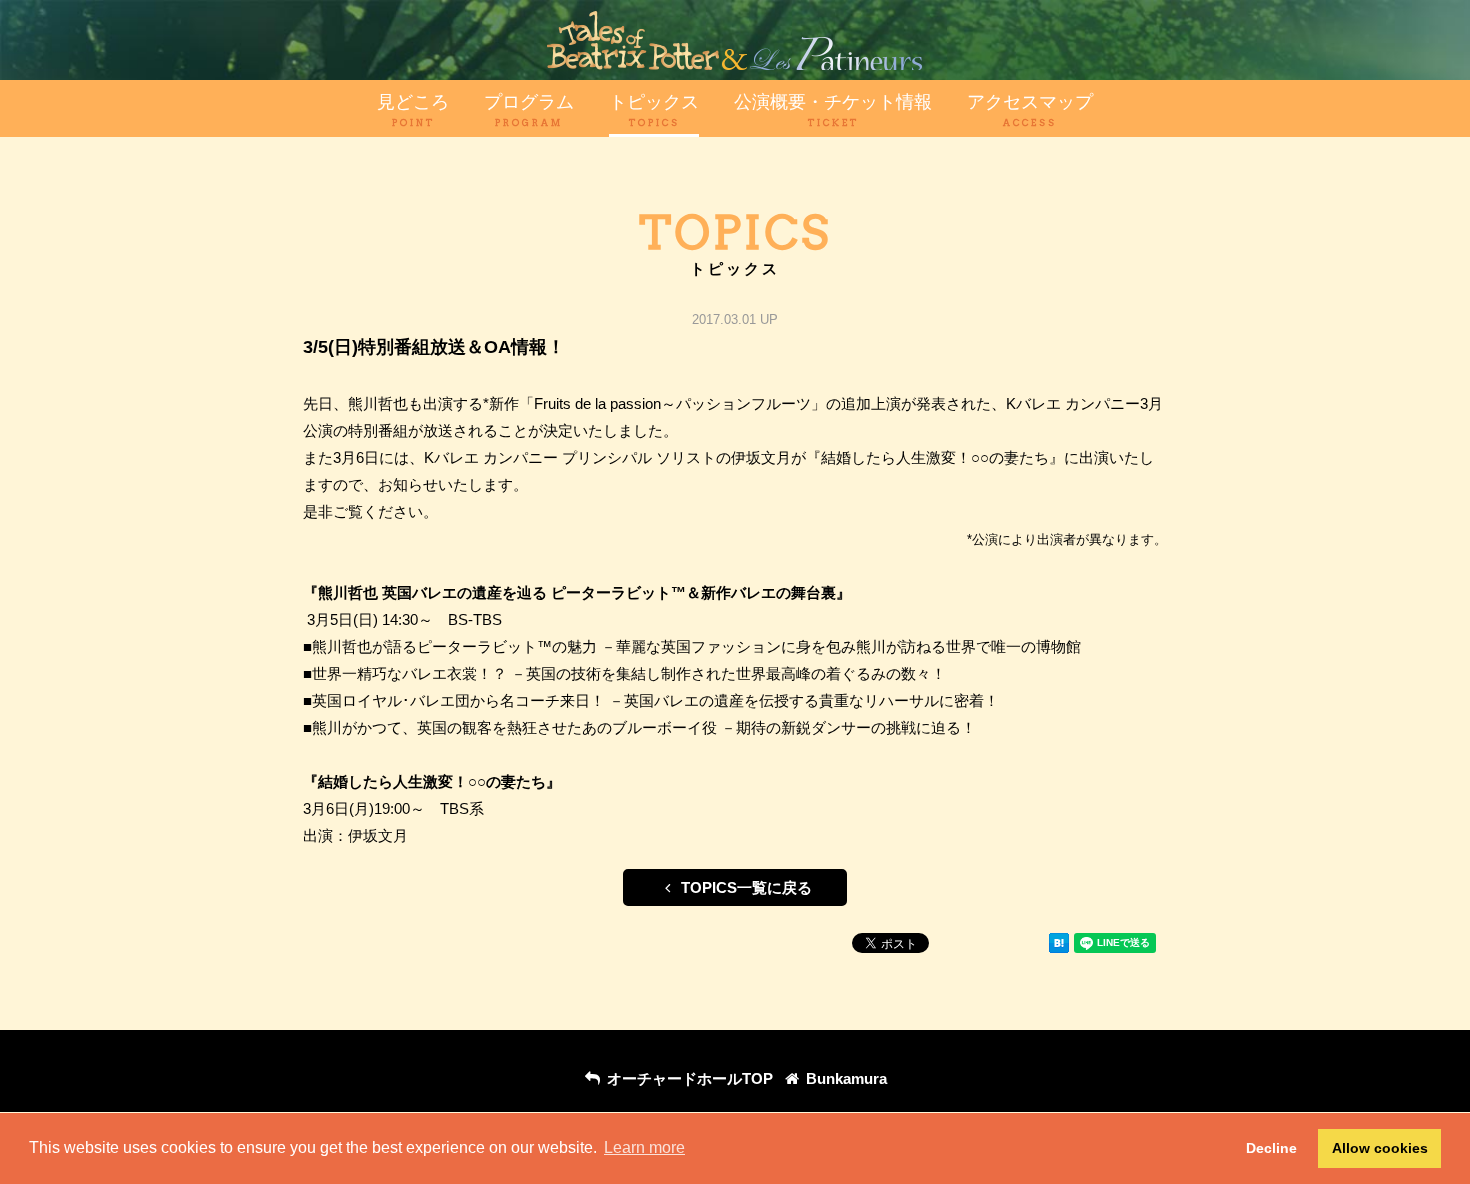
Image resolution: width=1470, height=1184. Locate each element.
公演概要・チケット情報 (833, 110)
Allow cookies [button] (1380, 1148)
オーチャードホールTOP (687, 1078)
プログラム (529, 110)
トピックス (654, 110)
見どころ (413, 110)
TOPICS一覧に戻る (744, 887)
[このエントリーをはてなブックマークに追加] (1059, 946)
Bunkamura (844, 1078)
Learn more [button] (644, 1147)
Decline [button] (1271, 1148)
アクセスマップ (1030, 110)
